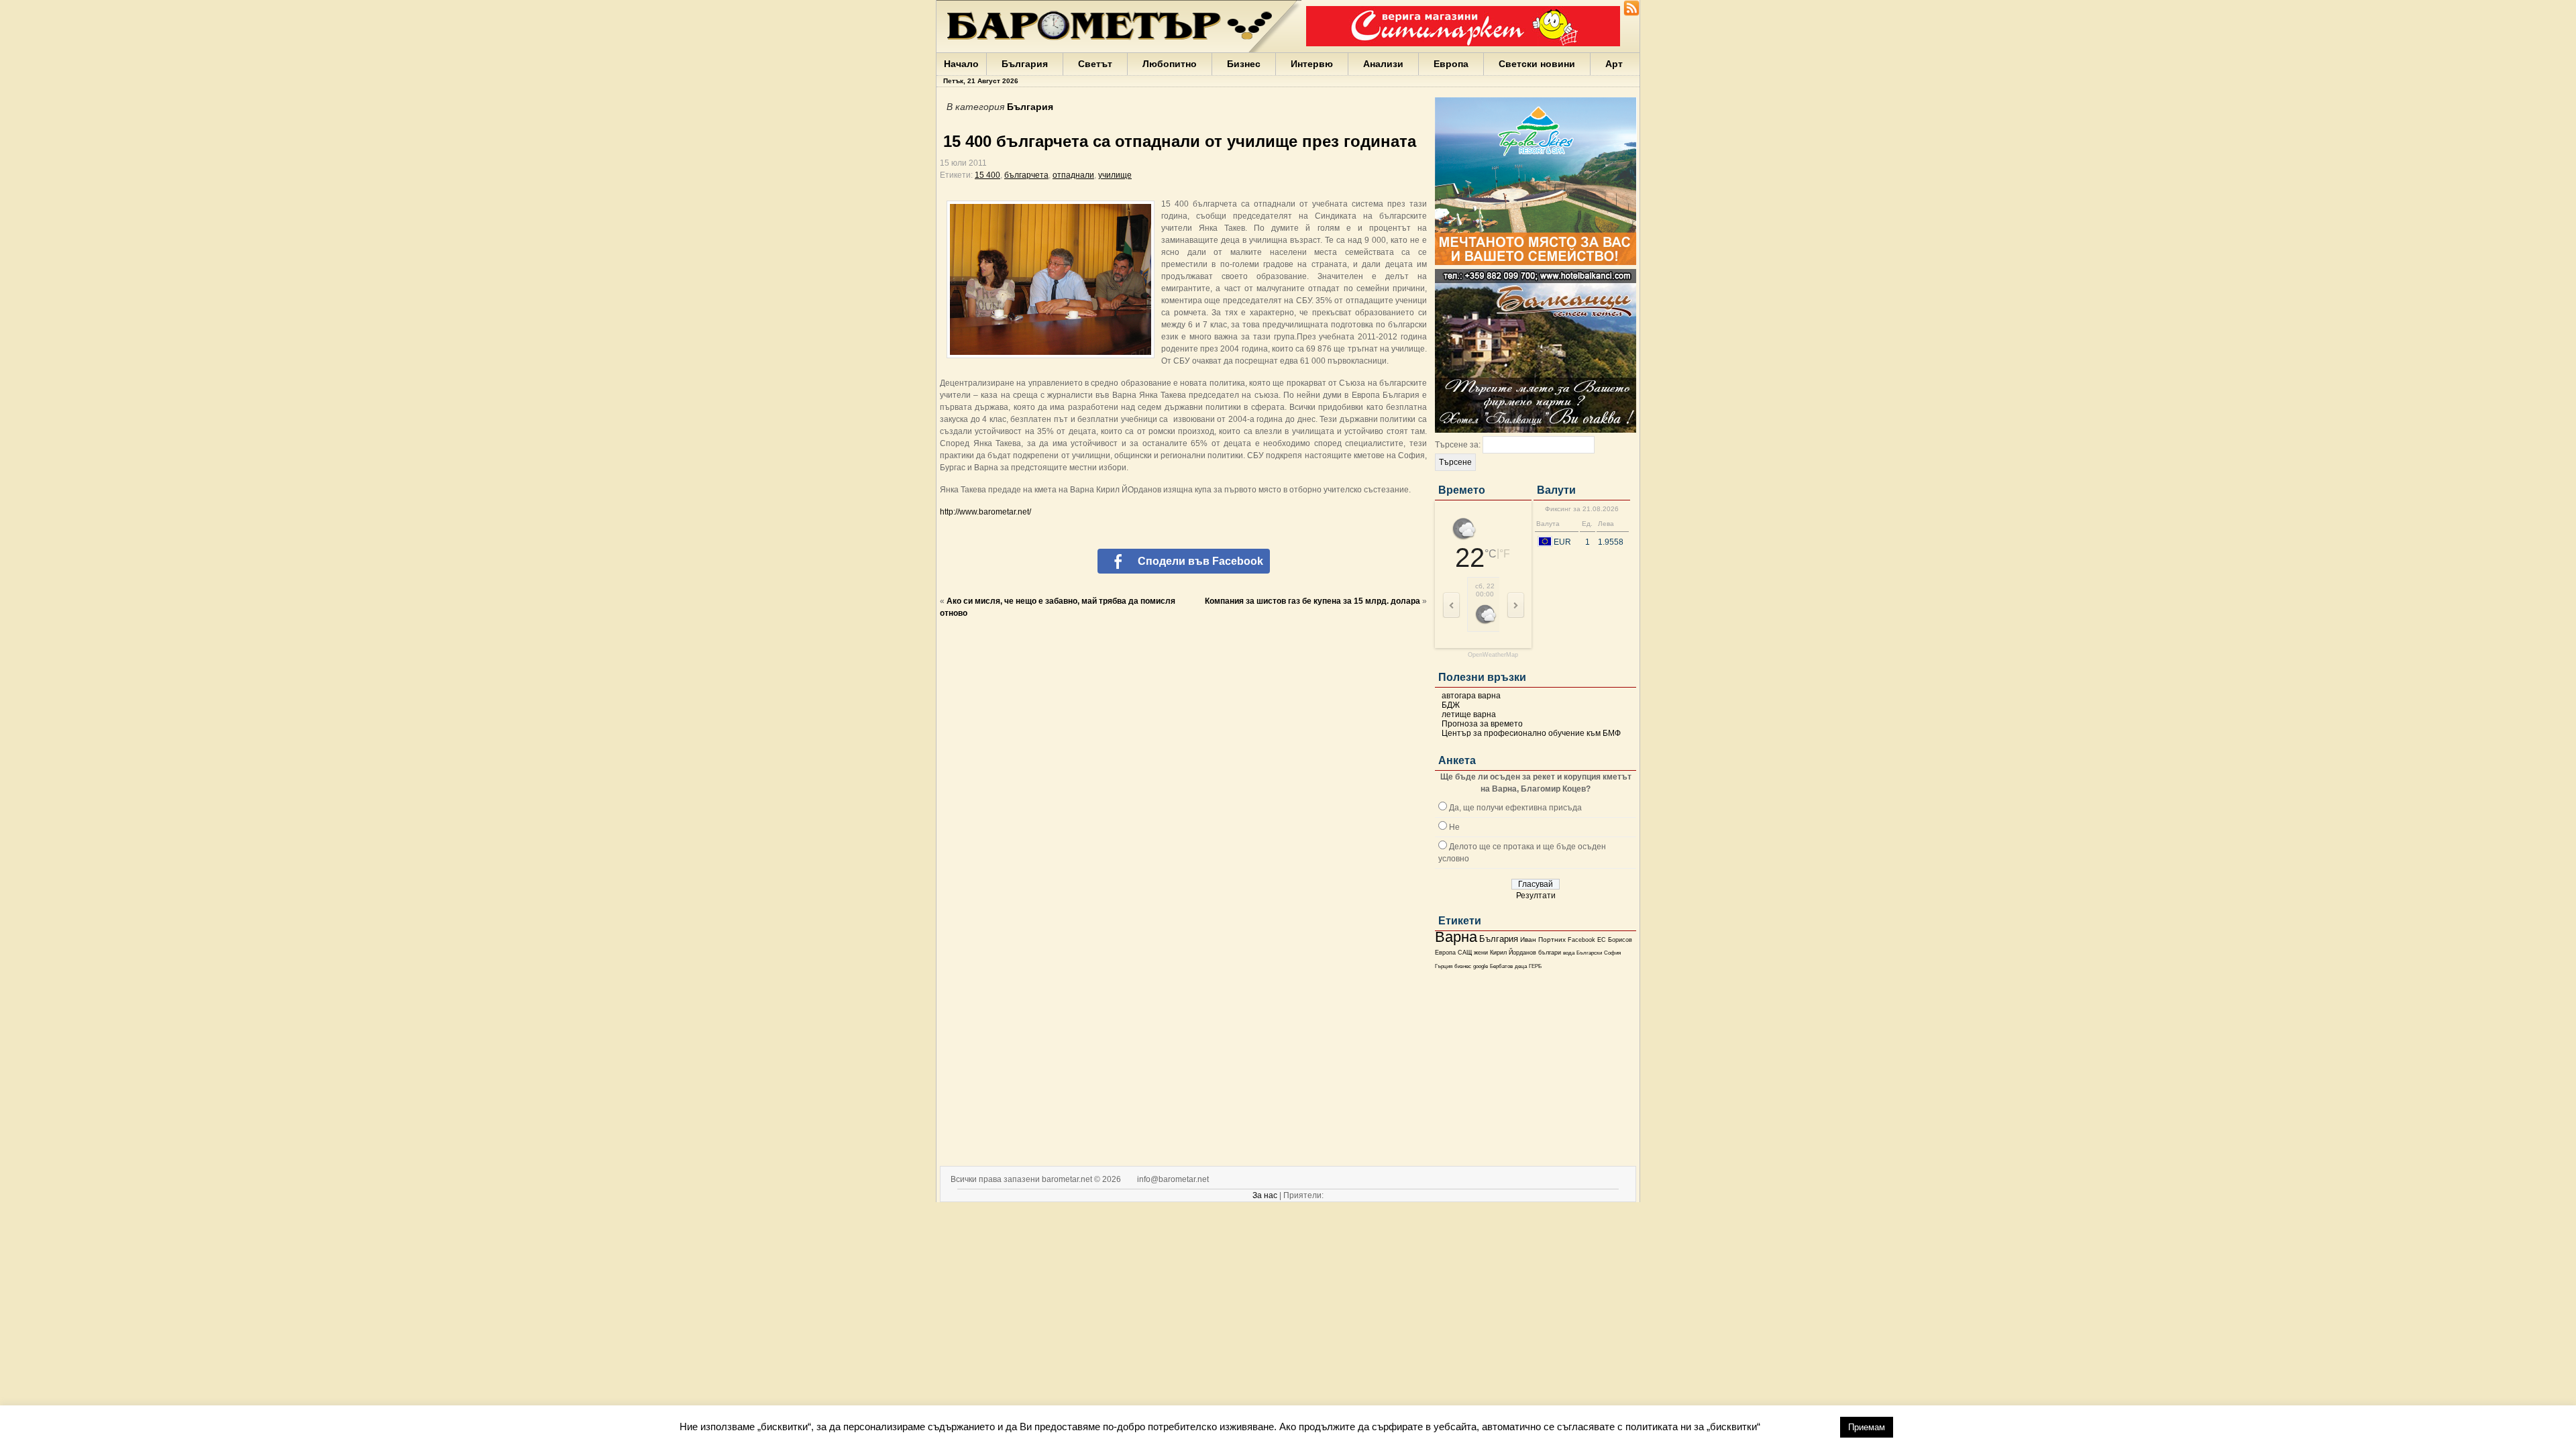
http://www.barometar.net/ (985, 512)
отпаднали (1073, 175)
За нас (1265, 1195)
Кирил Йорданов (1513, 953)
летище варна (1469, 714)
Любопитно (1170, 64)
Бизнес (1244, 64)
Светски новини (1537, 64)
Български (1589, 953)
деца (1521, 966)
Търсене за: (1458, 445)
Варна (1456, 937)
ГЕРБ (1535, 966)
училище (1115, 175)
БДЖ (1451, 705)
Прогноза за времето (1482, 724)
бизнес (1463, 966)
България (1025, 64)
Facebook (1581, 940)
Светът (1095, 64)
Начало (961, 64)
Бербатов (1501, 966)
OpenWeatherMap (1493, 655)
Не (1454, 827)
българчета (1026, 175)
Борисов (1620, 940)
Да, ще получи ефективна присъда (1515, 808)
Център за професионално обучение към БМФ (1531, 733)
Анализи (1383, 64)
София (1612, 953)
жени (1481, 953)
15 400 (987, 175)
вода (1569, 953)
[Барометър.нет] (1631, 13)
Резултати (1536, 896)
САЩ (1465, 953)
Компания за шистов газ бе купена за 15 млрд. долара (1312, 601)
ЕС (1602, 940)
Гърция (1444, 966)
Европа (1451, 64)
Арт (1614, 64)
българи (1550, 953)
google (1481, 966)
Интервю (1312, 64)
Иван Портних (1543, 940)
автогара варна (1471, 696)
